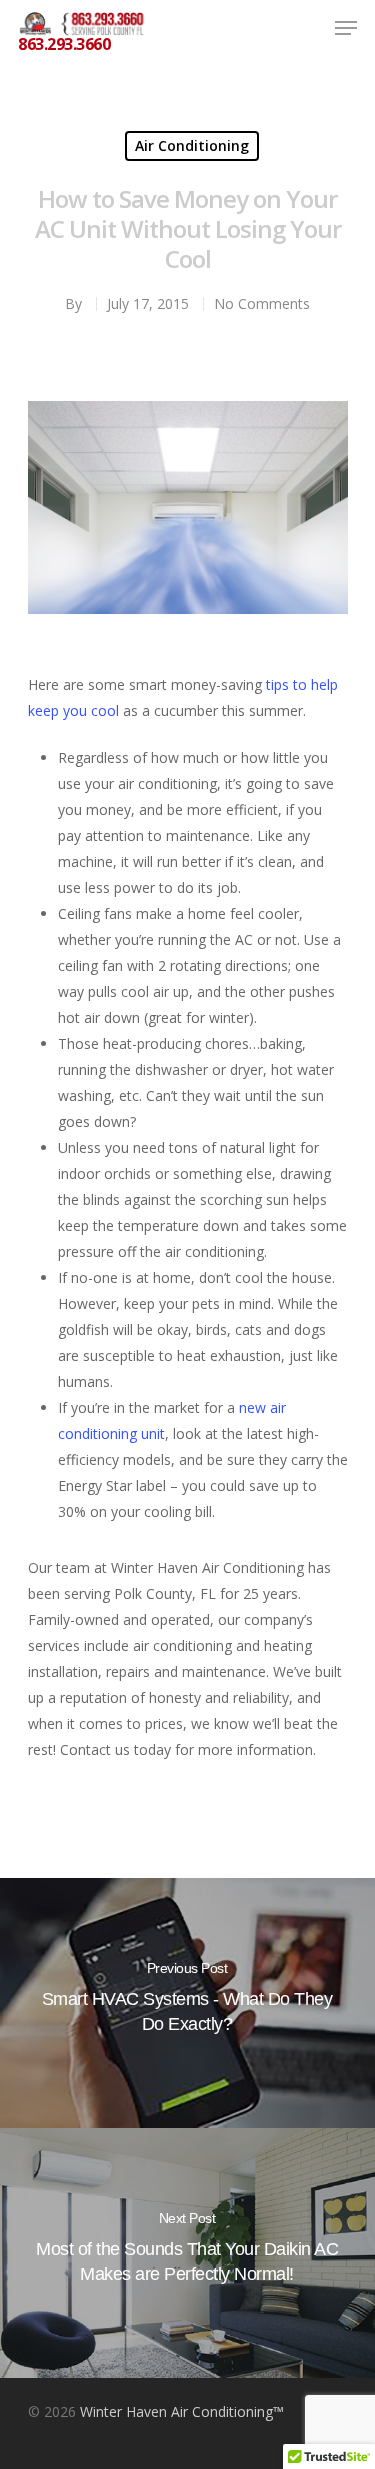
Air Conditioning (192, 145)
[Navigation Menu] (346, 28)
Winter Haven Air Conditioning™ (182, 2411)
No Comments (262, 303)
